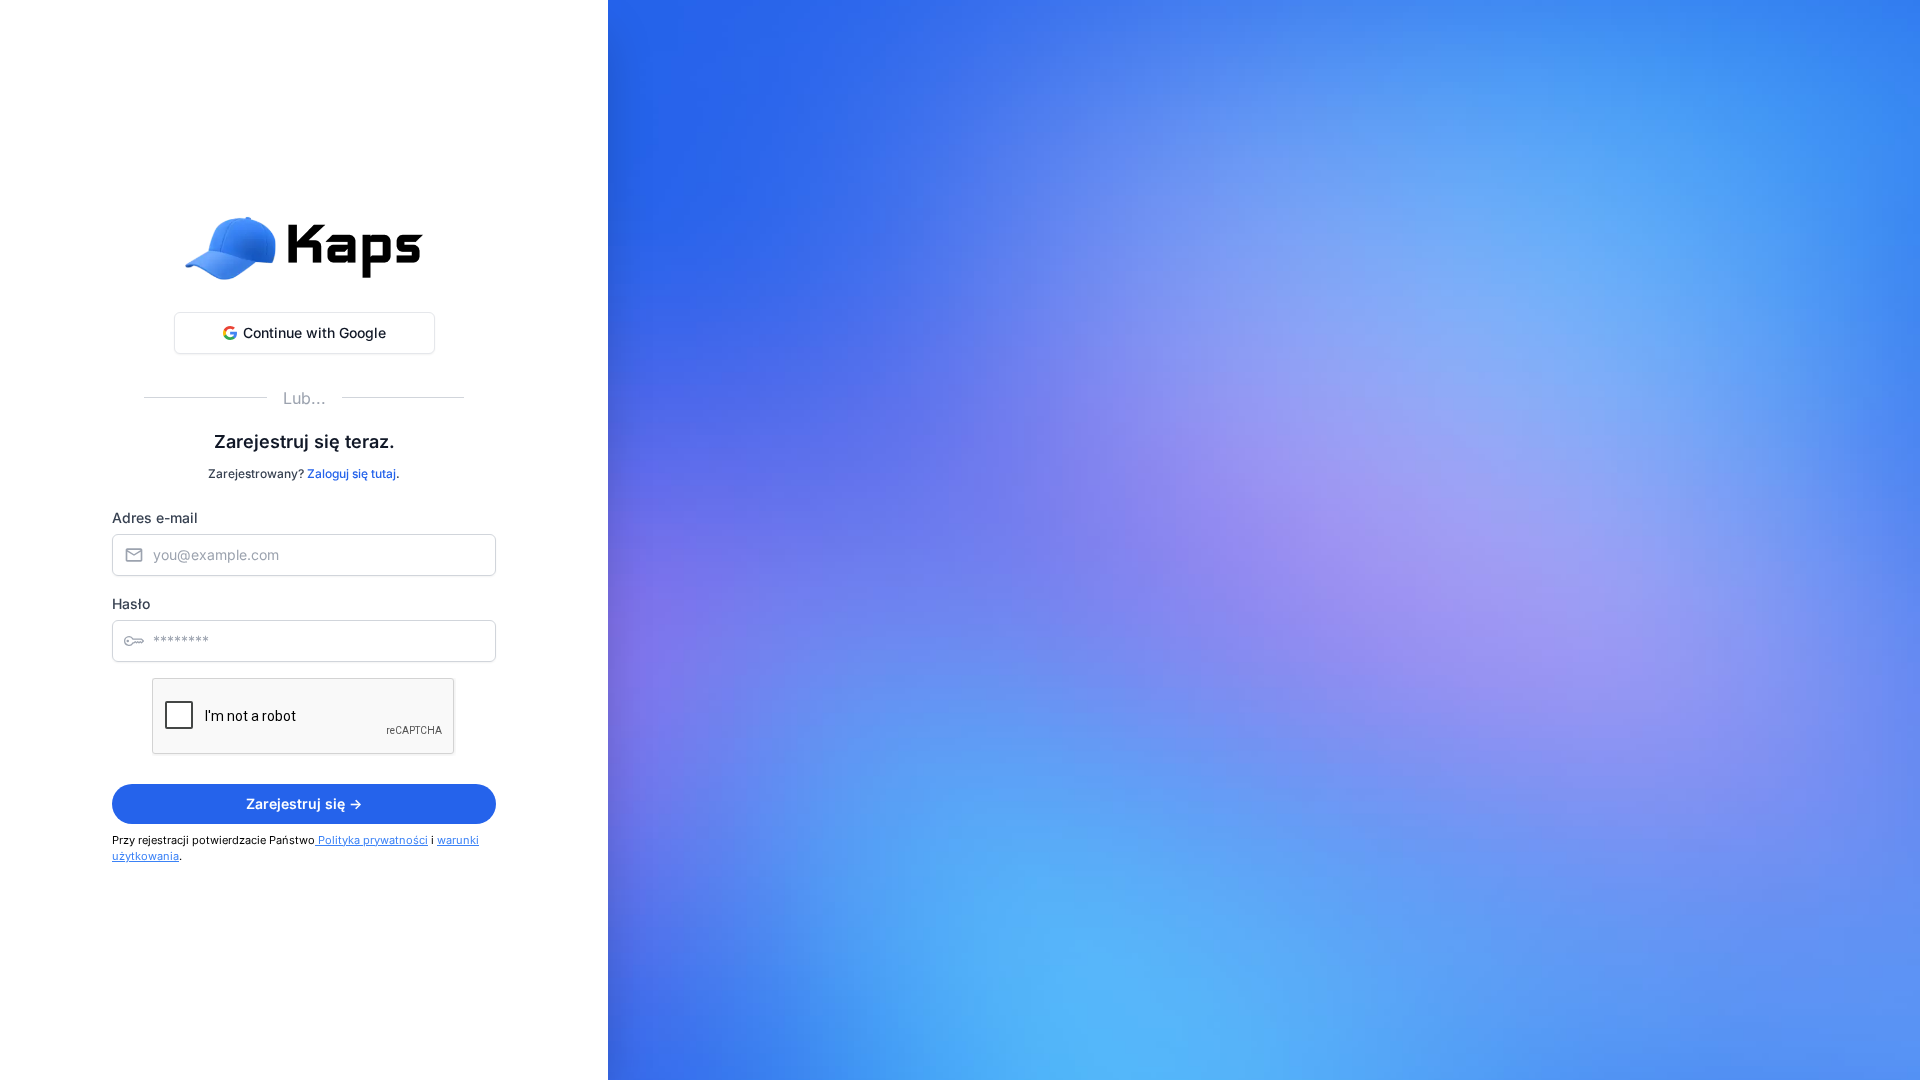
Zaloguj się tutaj (351, 473)
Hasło (131, 603)
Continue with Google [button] (314, 332)
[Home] (304, 248)
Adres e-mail (155, 517)
